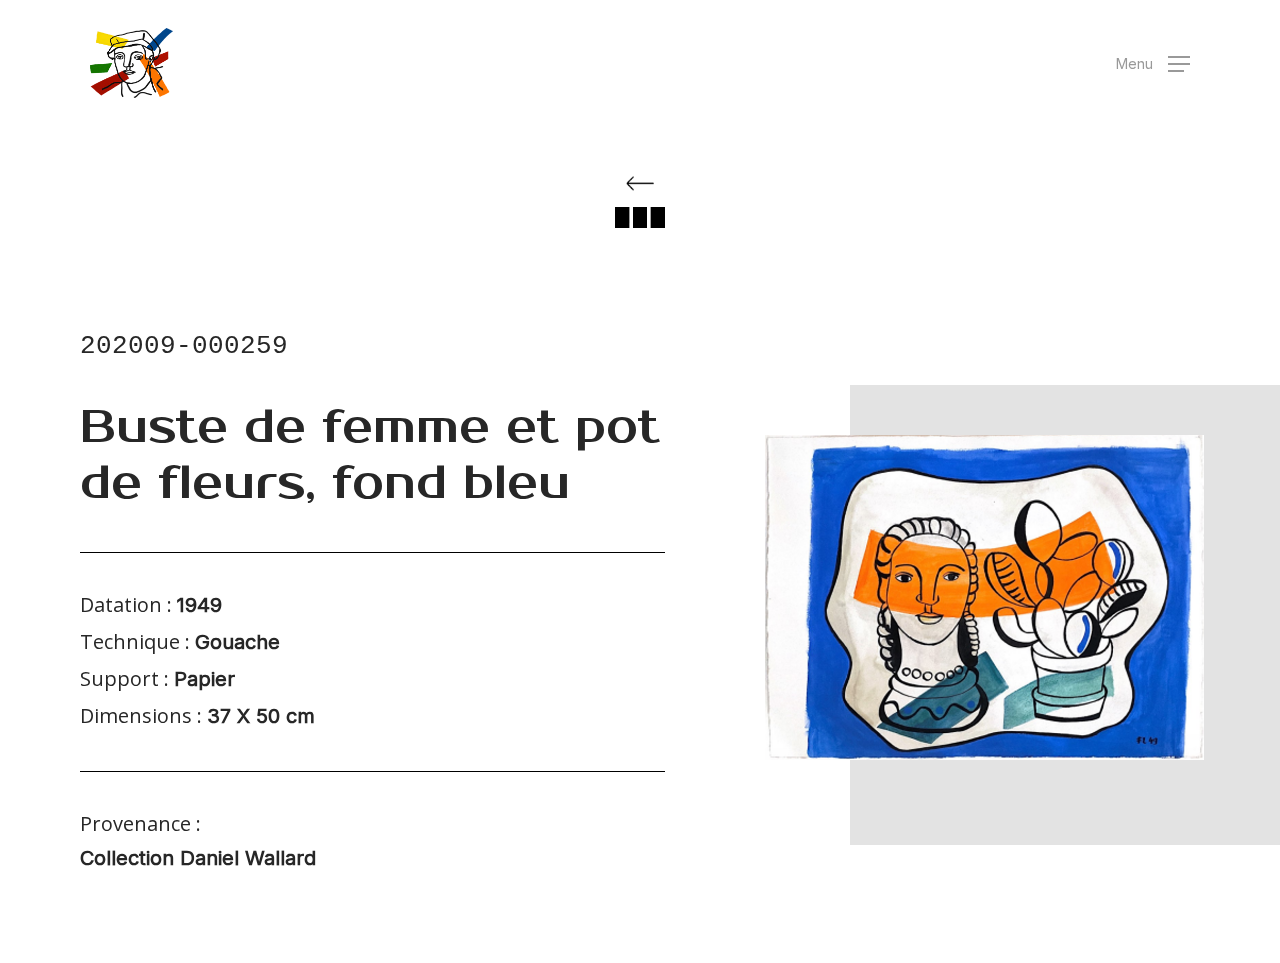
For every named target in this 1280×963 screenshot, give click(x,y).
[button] (1153, 63)
